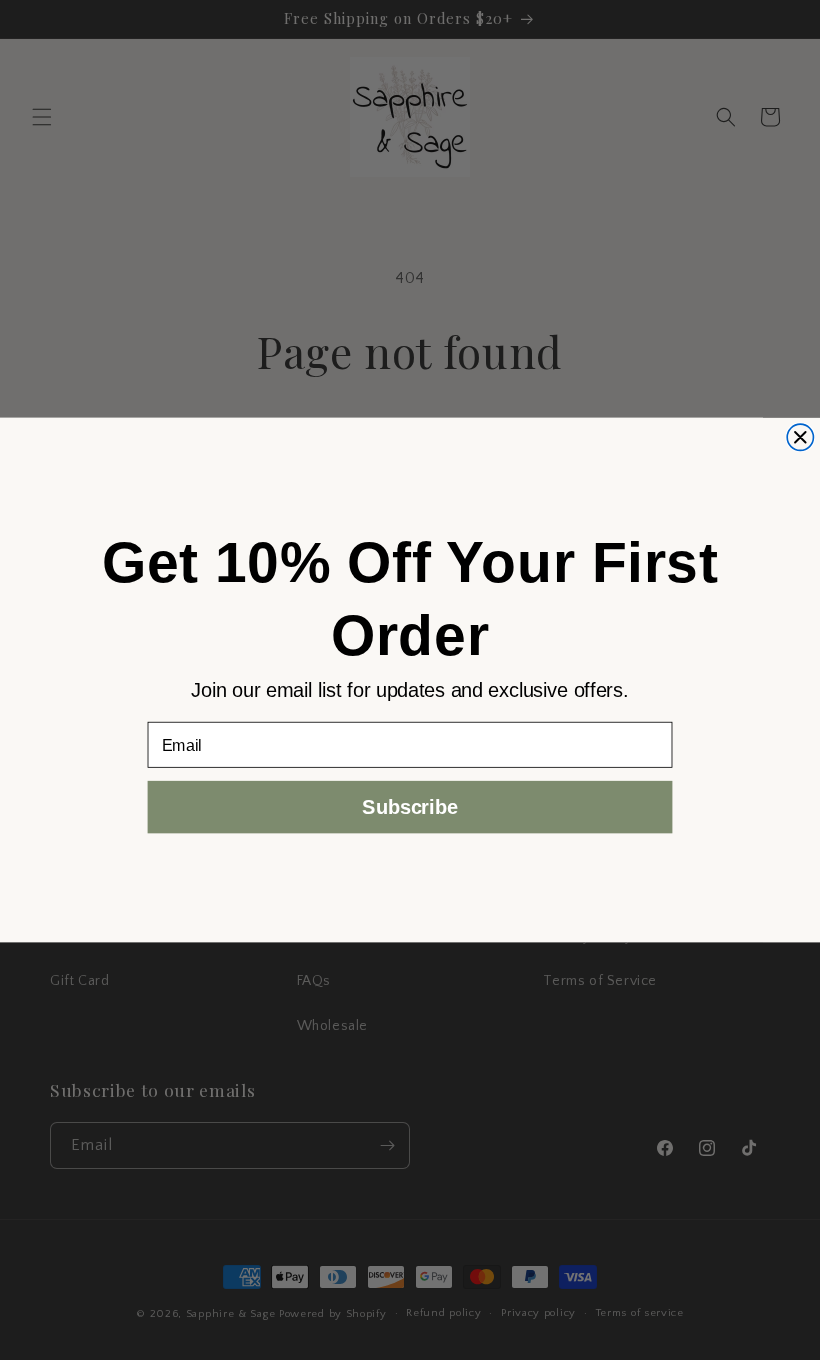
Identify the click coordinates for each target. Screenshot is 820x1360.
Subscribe (409, 807)
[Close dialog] (800, 437)
